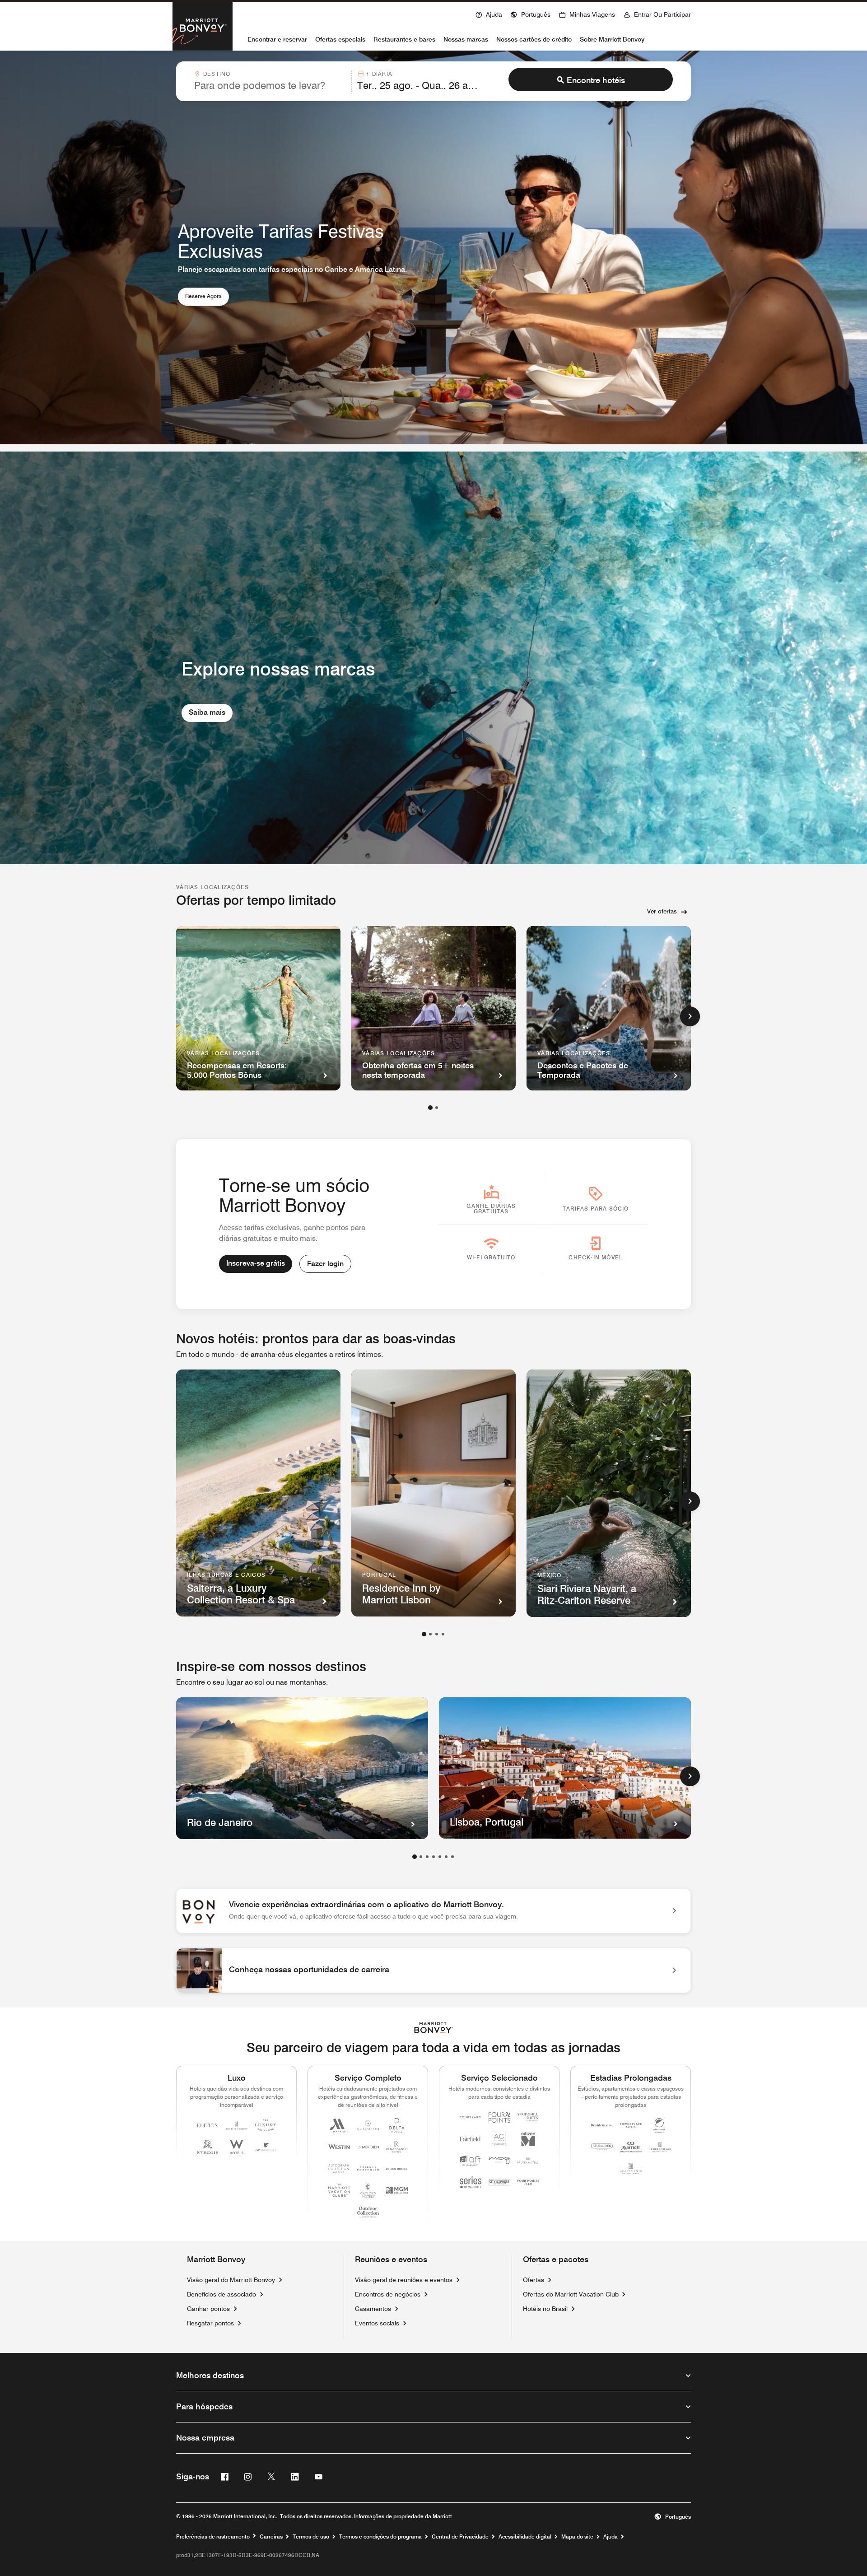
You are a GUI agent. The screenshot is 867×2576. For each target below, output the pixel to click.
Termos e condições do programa (380, 2537)
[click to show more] (690, 1016)
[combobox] (270, 81)
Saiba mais (207, 712)
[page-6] (446, 1857)
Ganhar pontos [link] (208, 2309)
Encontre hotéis (596, 80)
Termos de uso (311, 2537)
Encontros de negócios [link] (388, 2294)
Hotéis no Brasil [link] (545, 2309)
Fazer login (325, 1264)
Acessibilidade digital (525, 2537)
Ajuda (611, 2537)
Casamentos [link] (373, 2309)
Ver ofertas (662, 911)
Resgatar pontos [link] (210, 2323)
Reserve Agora (207, 296)
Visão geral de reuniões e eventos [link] (404, 2280)
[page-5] (440, 1857)
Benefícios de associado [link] (221, 2294)
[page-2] (437, 1108)
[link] (433, 1911)
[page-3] (437, 1634)
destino (217, 74)
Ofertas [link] (534, 2280)
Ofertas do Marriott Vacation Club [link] (571, 2294)
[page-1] (430, 1108)
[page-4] (443, 1634)
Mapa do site (577, 2537)
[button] (530, 14)
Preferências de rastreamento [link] (213, 2537)
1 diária (379, 74)
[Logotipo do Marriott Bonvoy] (434, 2028)
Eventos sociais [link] (377, 2323)
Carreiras (271, 2537)
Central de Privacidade (460, 2537)
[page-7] (452, 1857)
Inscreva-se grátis (256, 1263)
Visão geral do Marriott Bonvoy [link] (231, 2280)
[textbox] (270, 85)
